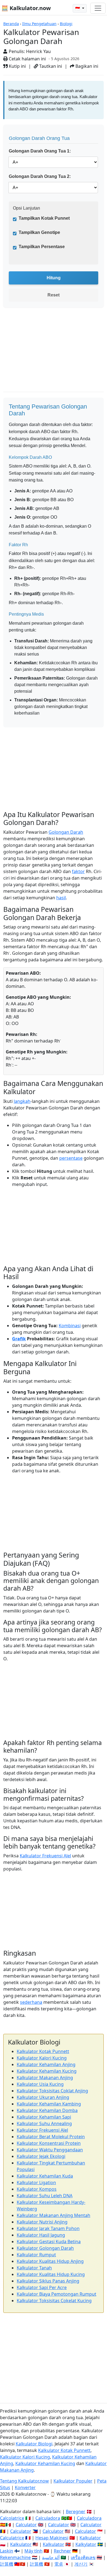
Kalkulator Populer (73, 2481)
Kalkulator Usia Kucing (40, 2084)
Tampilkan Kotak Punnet (44, 218)
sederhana (31, 2002)
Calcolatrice (12, 2518)
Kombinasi (70, 1326)
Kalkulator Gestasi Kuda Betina (49, 2242)
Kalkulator (90, 2538)
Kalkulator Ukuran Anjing (43, 2097)
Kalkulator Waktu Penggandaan (50, 2150)
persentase (71, 1158)
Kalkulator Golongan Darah (45, 2248)
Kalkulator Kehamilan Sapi (44, 2117)
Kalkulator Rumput (36, 2255)
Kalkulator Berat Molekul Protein (51, 2137)
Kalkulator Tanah (34, 2268)
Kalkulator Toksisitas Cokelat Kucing (54, 2301)
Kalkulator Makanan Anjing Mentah (54, 2215)
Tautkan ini (50, 66)
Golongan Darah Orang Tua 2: (40, 176)
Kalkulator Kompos (37, 2189)
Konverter (25, 2487)
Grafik (19, 1339)
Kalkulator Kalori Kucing (42, 2058)
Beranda (11, 24)
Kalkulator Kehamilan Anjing (46, 2064)
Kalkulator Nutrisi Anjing (42, 2222)
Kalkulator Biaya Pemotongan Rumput (57, 2294)
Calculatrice (12, 2538)
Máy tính (33, 2551)
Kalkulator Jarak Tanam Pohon (48, 2228)
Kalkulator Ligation (36, 2183)
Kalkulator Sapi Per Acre (42, 2287)
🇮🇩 (78, 8)
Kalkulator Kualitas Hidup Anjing (50, 2261)
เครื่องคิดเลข (83, 2557)
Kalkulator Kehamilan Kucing (47, 2071)
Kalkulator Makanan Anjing (45, 2078)
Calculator (26, 2525)
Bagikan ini (86, 66)
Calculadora (48, 2518)
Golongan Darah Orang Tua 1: (40, 151)
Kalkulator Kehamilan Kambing (49, 2104)
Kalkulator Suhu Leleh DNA (45, 2196)
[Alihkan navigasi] (98, 8)
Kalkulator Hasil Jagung (41, 2235)
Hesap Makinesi (52, 2538)
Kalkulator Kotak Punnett (43, 2051)
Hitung (54, 278)
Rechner (62, 2551)
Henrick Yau (38, 51)
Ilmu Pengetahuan (39, 24)
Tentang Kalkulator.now (24, 2481)
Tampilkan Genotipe (39, 232)
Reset (54, 295)
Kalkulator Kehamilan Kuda (45, 2176)
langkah (22, 1101)
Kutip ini (17, 66)
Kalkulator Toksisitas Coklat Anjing (52, 2091)
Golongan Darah (66, 832)
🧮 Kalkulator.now (26, 8)
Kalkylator (86, 2544)
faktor (78, 871)
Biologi (66, 24)
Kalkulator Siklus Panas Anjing (48, 2281)
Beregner (76, 2512)
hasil (61, 898)
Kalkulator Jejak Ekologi (41, 2156)
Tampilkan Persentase (42, 247)
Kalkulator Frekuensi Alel (45, 1856)
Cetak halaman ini (27, 59)
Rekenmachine (15, 2557)
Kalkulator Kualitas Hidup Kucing (51, 2274)
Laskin (7, 2551)
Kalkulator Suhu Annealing (44, 2123)
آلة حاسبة (51, 2557)
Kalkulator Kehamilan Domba (47, 2110)
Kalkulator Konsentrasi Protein (49, 2143)
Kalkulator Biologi (34, 2444)
